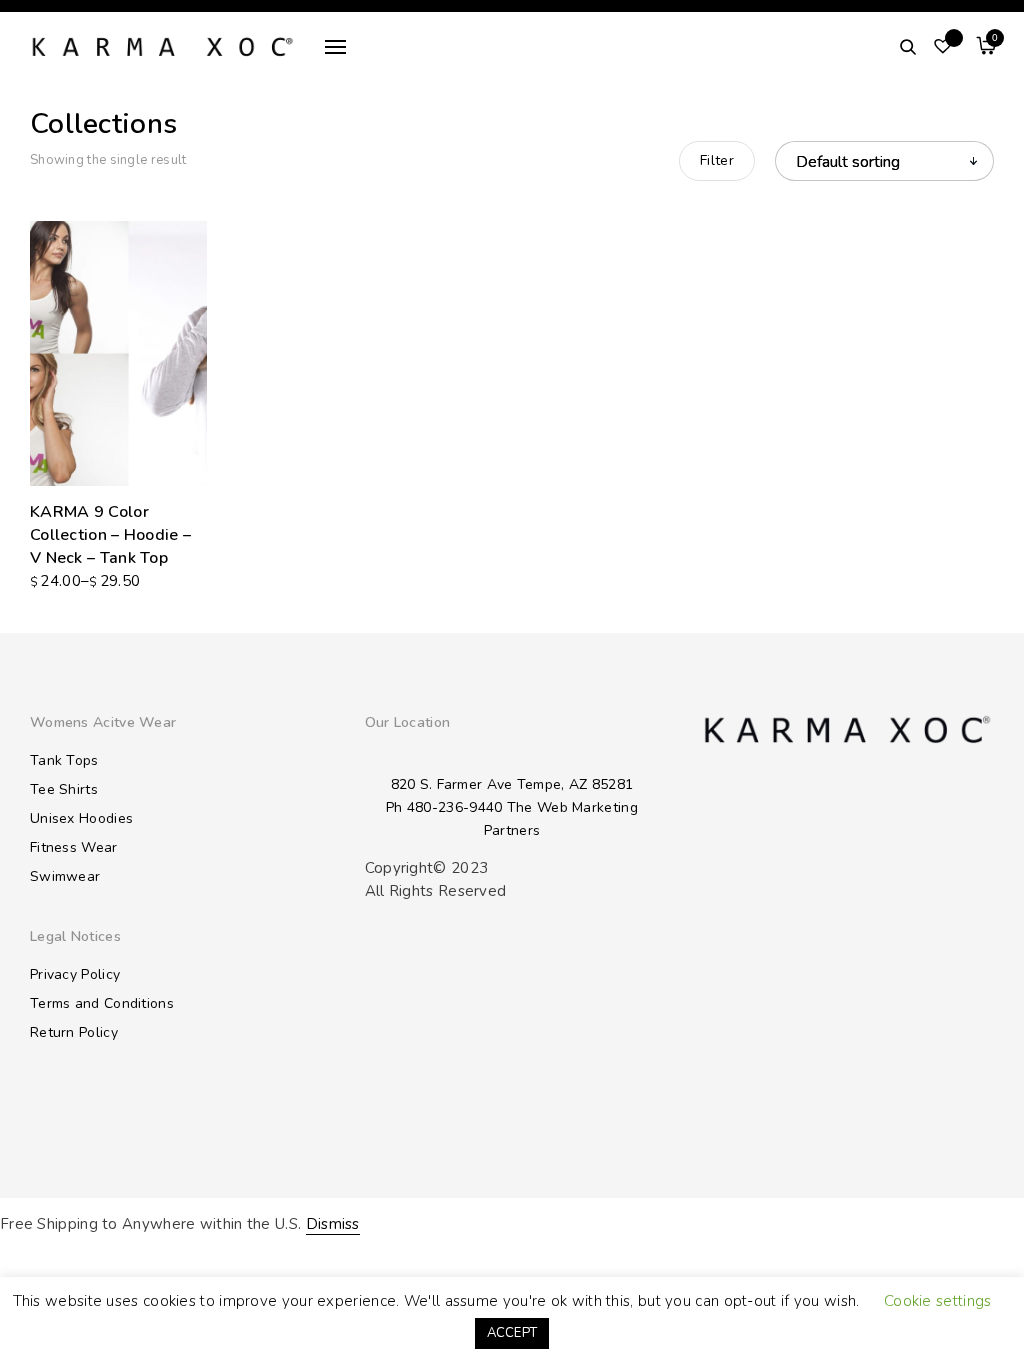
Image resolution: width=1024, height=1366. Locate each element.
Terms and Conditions (102, 1003)
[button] (194, 478)
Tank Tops (64, 760)
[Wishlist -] (943, 47)
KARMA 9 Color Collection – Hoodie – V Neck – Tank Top (110, 535)
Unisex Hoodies (81, 818)
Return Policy (74, 1032)
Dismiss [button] (333, 1224)
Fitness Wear (74, 847)
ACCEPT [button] (512, 1333)
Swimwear (65, 876)
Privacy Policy (75, 974)
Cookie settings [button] (938, 1301)
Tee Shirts (64, 789)
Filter (717, 160)
